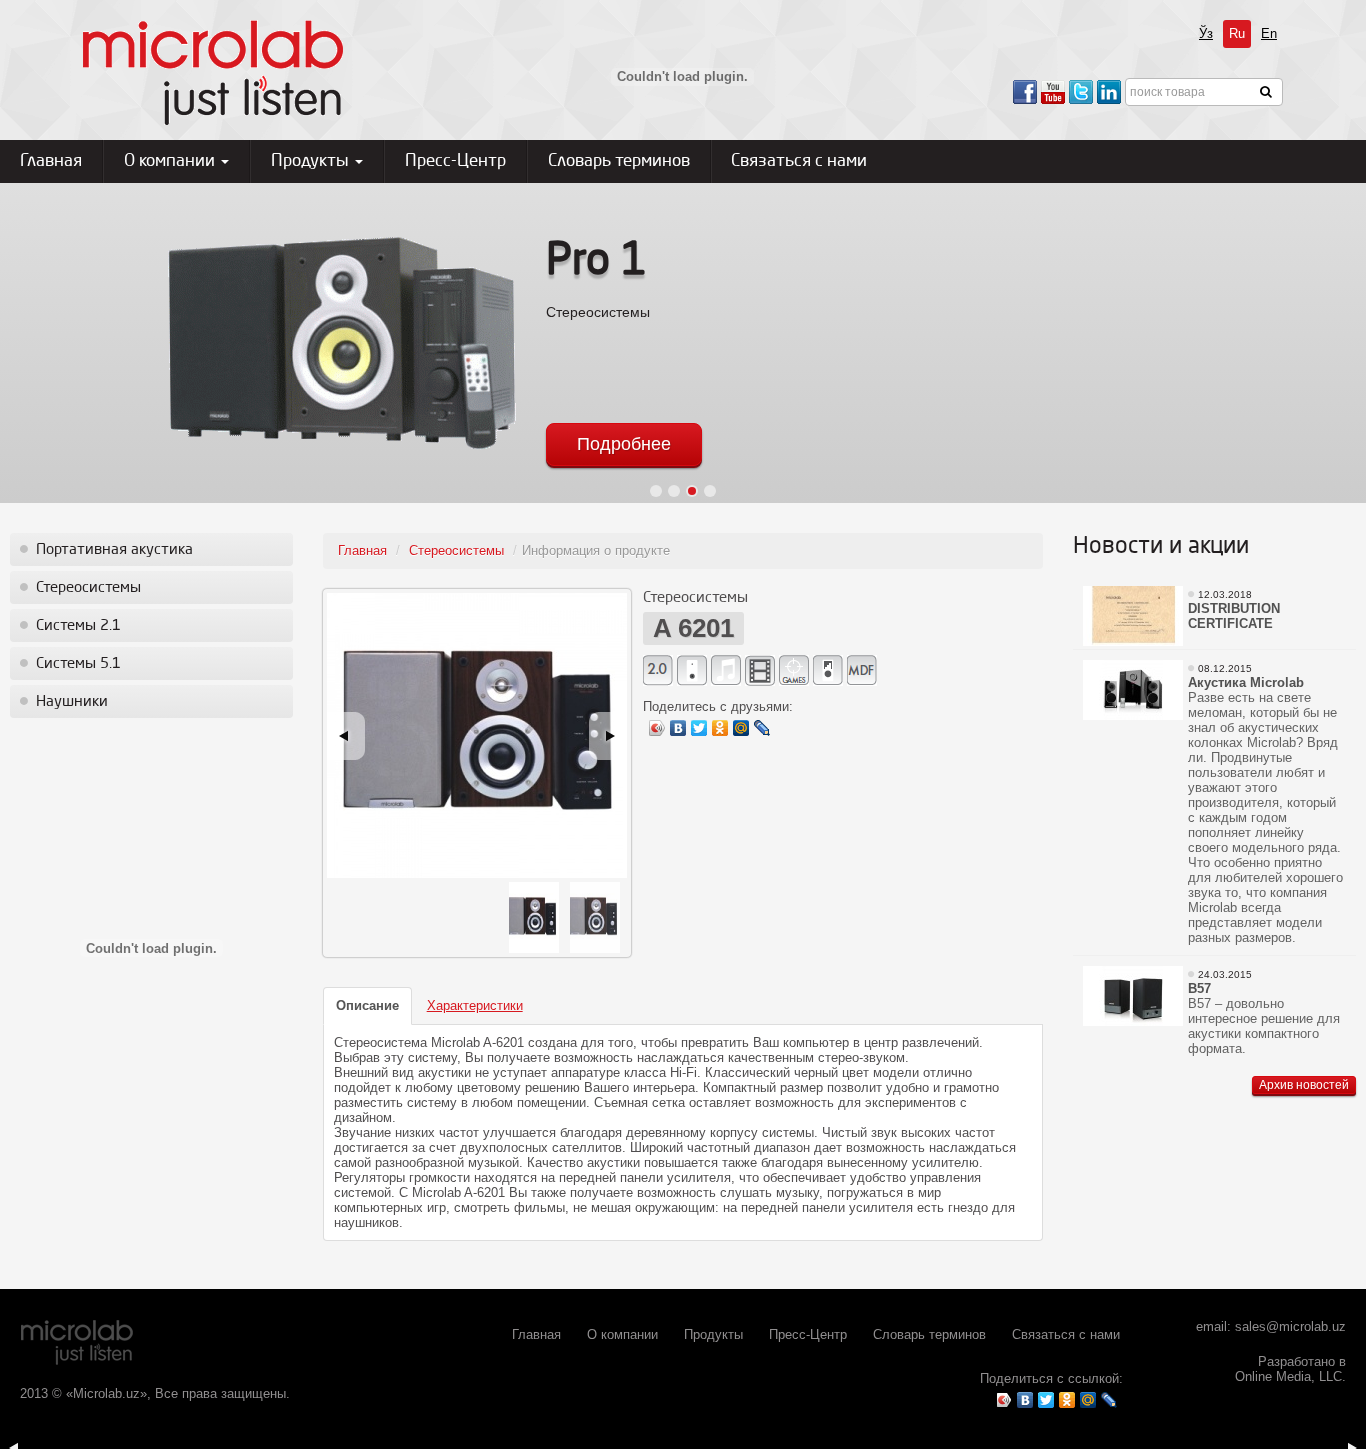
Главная (51, 161)
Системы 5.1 (78, 664)
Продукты (312, 161)
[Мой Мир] (741, 728)
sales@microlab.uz (1290, 1326)
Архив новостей (1304, 1085)
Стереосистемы (88, 588)
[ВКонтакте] (678, 728)
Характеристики (475, 1005)
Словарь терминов (619, 161)
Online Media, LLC (1288, 1376)
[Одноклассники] (720, 728)
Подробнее (624, 444)
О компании (171, 161)
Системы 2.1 (78, 626)
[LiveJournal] (762, 728)
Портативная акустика (114, 550)
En (1269, 33)
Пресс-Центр (455, 161)
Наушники (72, 702)
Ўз (1206, 33)
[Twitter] (699, 728)
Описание (367, 1005)
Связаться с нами (799, 161)
